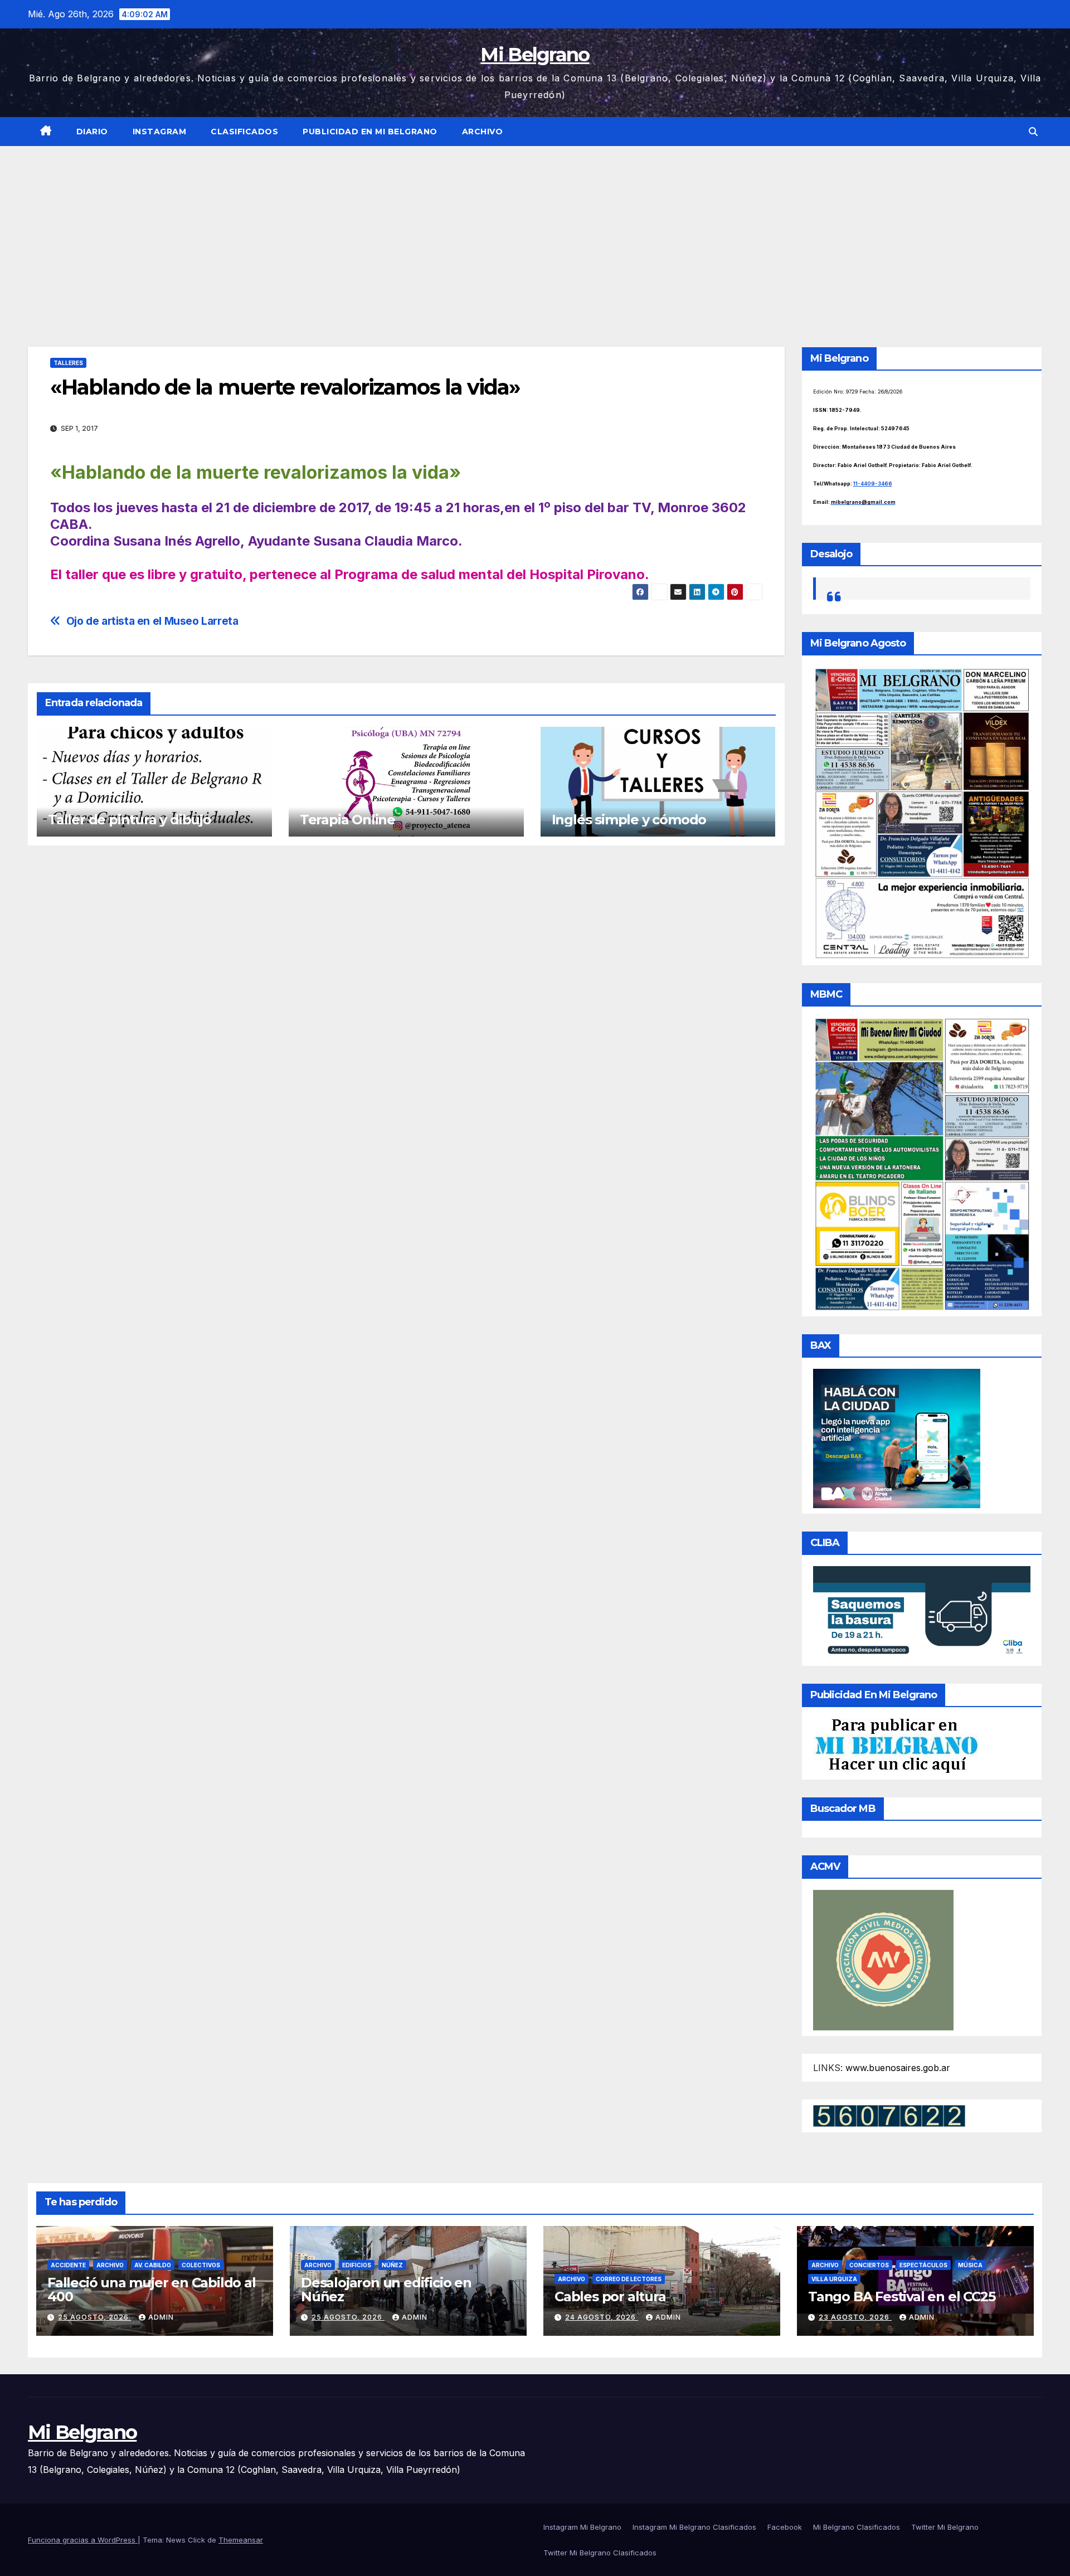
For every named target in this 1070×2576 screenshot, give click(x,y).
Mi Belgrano (535, 55)
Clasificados (244, 132)
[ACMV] (883, 1959)
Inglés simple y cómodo (629, 820)
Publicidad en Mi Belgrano (370, 132)
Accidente (68, 2265)
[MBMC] (922, 1163)
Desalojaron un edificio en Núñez (386, 2290)
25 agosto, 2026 (94, 2317)
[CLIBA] (922, 1612)
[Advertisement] (535, 230)
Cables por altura (610, 2296)
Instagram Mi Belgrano (582, 2527)
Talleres (68, 363)
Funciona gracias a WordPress (83, 2540)
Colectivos (201, 2265)
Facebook (785, 2527)
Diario (92, 132)
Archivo (483, 132)
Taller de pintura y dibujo (130, 820)
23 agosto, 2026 (855, 2317)
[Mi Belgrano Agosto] (922, 813)
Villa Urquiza (834, 2279)
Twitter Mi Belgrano (945, 2527)
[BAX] (897, 1437)
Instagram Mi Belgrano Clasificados (694, 2527)
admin (161, 2317)
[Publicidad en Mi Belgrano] (896, 1745)
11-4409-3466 (873, 483)
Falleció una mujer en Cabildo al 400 (152, 2290)
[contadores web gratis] (889, 2115)
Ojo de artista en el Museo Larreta (152, 621)
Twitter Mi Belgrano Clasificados (600, 2553)
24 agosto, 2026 (602, 2317)
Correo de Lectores (629, 2279)
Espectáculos (923, 2265)
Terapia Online (347, 820)
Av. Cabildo (153, 2265)
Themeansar (241, 2540)
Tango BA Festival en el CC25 (901, 2296)
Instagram (160, 132)
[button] (1033, 132)
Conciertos (869, 2265)
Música (970, 2265)
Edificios (357, 2265)
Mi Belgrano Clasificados (857, 2527)
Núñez (392, 2265)
